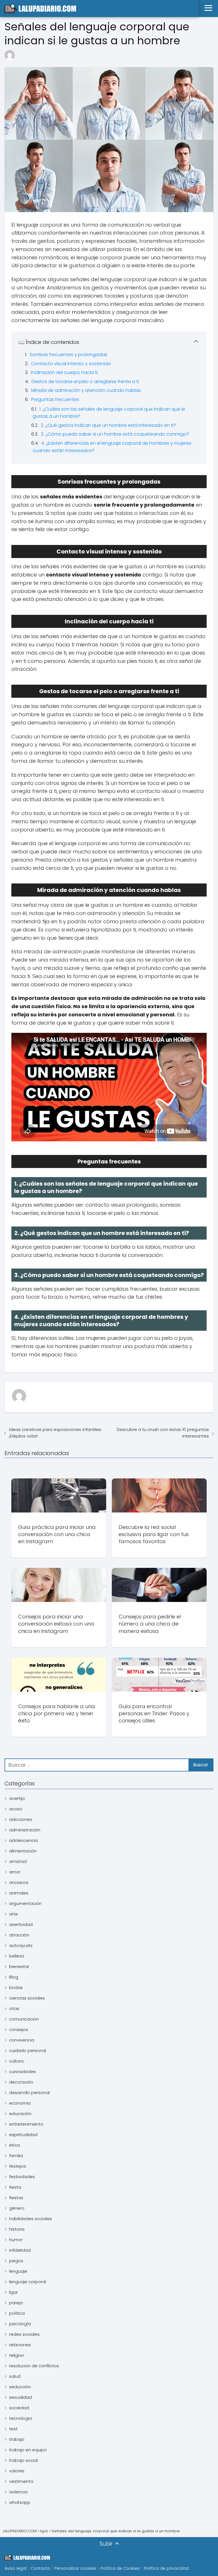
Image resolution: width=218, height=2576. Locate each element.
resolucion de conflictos (34, 2366)
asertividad (21, 1924)
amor (15, 1872)
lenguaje (18, 2271)
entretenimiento (26, 2124)
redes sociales (24, 2334)
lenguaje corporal (28, 2282)
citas (14, 2008)
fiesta (15, 2187)
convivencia (22, 2040)
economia (20, 2103)
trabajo (17, 2439)
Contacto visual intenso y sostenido (71, 364)
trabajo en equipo (28, 2450)
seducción (20, 2387)
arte (13, 1914)
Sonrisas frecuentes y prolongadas (68, 355)
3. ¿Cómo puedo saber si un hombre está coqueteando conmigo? (115, 434)
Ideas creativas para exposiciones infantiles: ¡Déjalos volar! (55, 1433)
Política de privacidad (166, 2568)
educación (20, 2114)
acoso (16, 1809)
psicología (20, 2324)
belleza (17, 1956)
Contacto (40, 2568)
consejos (19, 2029)
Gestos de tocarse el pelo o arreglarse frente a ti (85, 382)
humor (16, 2240)
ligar (13, 2292)
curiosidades (23, 2072)
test (13, 2429)
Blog (14, 1977)
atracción (19, 1935)
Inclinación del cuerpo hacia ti (64, 372)
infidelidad (20, 2250)
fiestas (16, 2198)
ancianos (19, 1882)
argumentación (25, 1903)
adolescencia (23, 1840)
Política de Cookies (120, 2568)
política (17, 2313)
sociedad (19, 2408)
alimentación (23, 1851)
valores (17, 2471)
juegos (16, 2261)
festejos (18, 2166)
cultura (16, 2061)
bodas (16, 1987)
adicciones (21, 1819)
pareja (16, 2303)
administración (25, 1830)
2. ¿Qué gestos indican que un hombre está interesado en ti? (108, 425)
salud (15, 2376)
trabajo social (23, 2460)
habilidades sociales (31, 2219)
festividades (22, 2177)
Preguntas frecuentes (55, 399)
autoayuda (21, 1945)
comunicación (24, 2019)
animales (19, 1893)
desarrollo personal (29, 2093)
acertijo (17, 1798)
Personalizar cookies (75, 2568)
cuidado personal (28, 2050)
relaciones (20, 2345)
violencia (18, 2492)
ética (14, 2145)
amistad (18, 1861)
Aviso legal (15, 2568)
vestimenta (21, 2481)
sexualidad (20, 2397)
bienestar (19, 1966)
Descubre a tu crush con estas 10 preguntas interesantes (163, 1433)
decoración (21, 2082)
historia (17, 2229)
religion (17, 2355)
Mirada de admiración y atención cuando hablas (86, 390)
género (17, 2208)
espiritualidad (23, 2135)
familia (16, 2156)
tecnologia (20, 2418)
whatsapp (20, 2502)
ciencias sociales (27, 1998)
